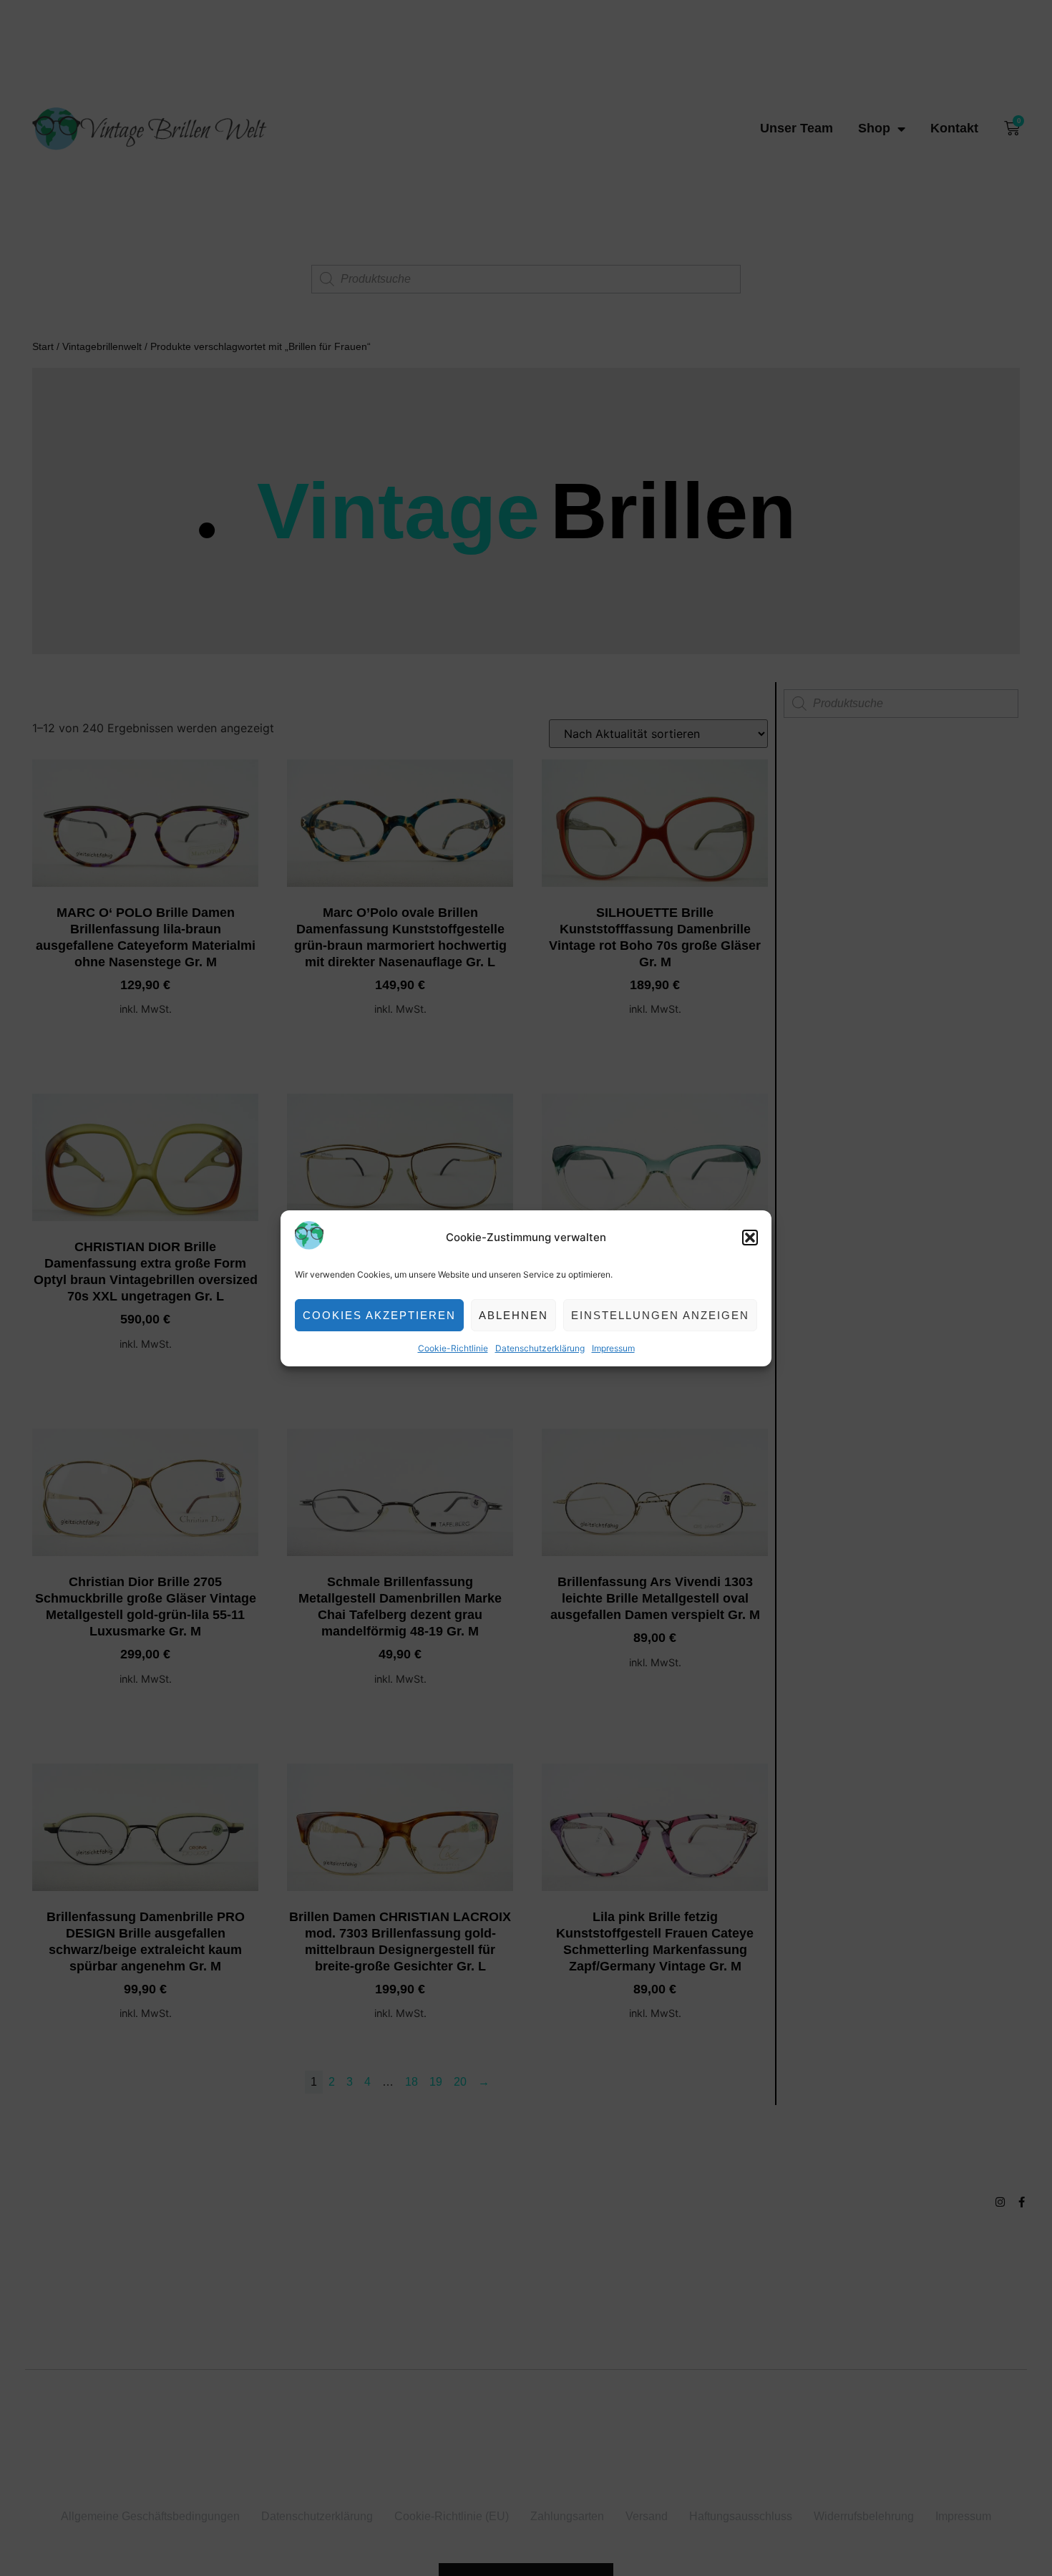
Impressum (613, 1348)
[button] (750, 1238)
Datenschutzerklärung (540, 1348)
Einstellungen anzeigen (660, 1314)
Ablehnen (513, 1314)
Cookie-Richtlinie (453, 1348)
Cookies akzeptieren (379, 1314)
